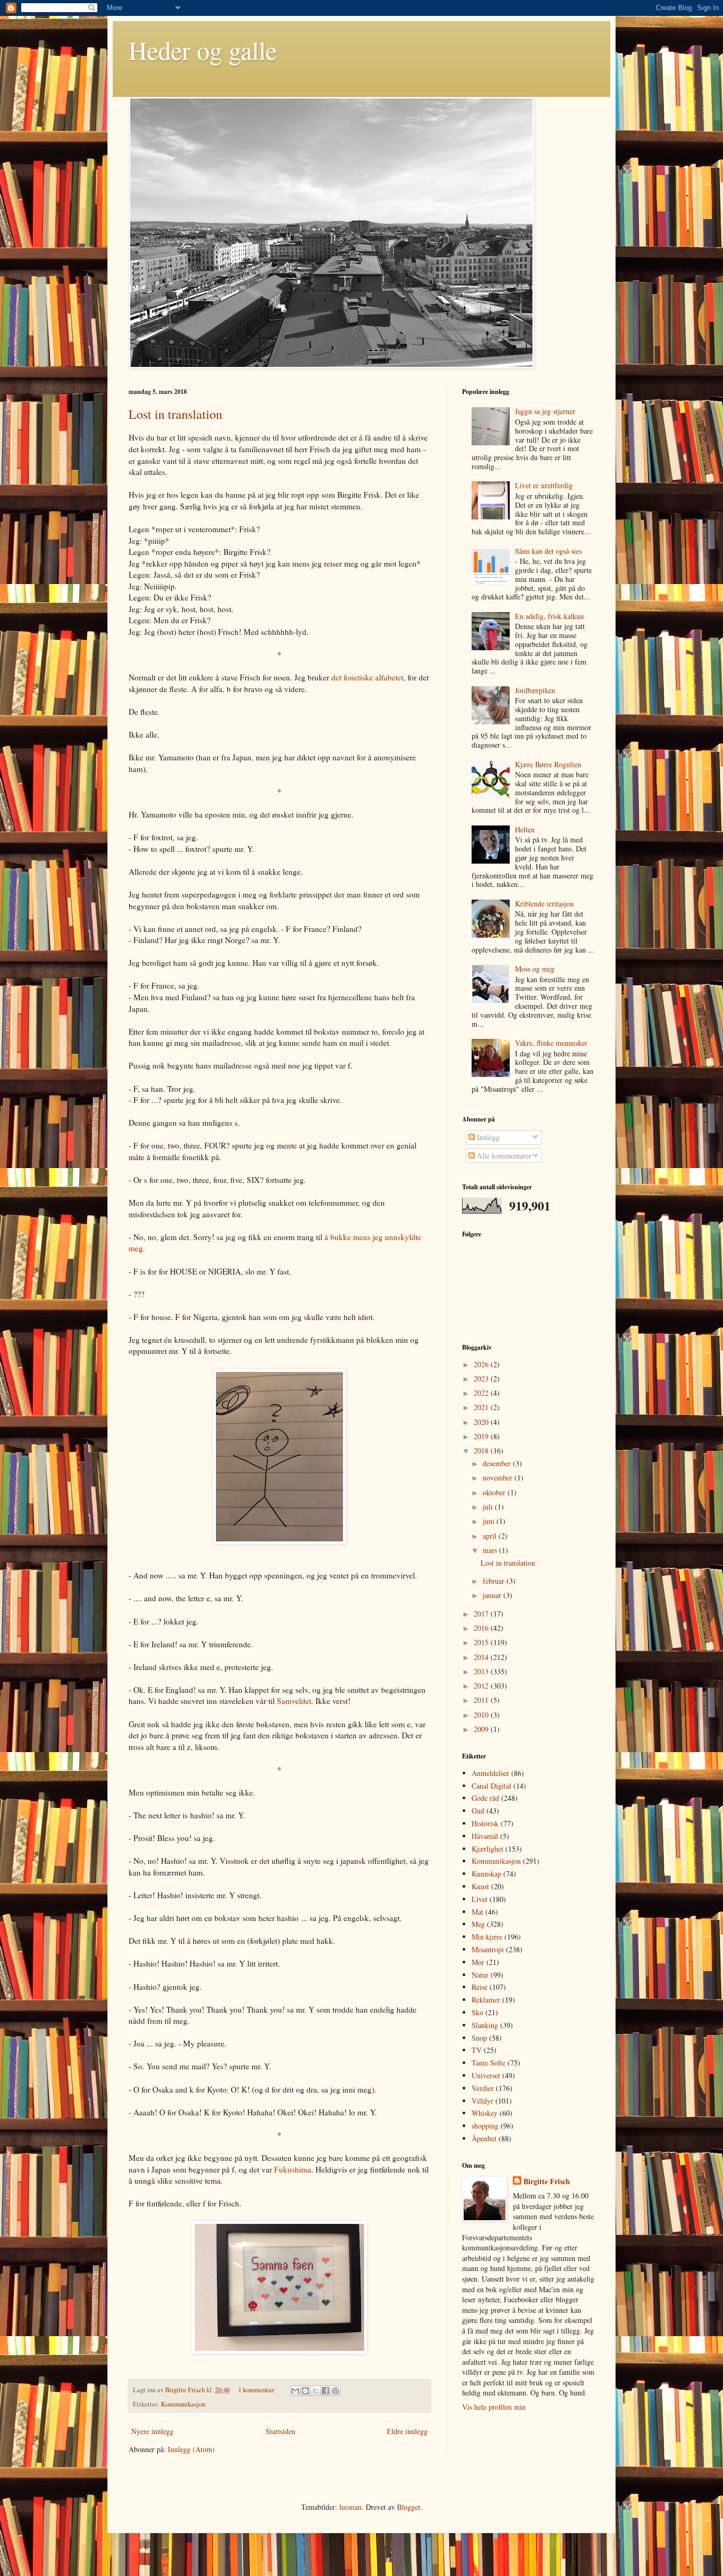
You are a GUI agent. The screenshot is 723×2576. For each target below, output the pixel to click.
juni (490, 1521)
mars (491, 1550)
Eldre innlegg (407, 2431)
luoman (350, 2507)
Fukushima (293, 2169)
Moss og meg (535, 969)
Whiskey (485, 2113)
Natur (480, 1975)
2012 (482, 1686)
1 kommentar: (258, 2390)
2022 (482, 1393)
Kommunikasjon (183, 2404)
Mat (477, 1912)
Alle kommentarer (503, 1156)
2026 (482, 1364)
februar (495, 1581)
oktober (495, 1492)
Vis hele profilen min (494, 2407)
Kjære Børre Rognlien (548, 764)
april (491, 1536)
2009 (482, 1729)
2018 (482, 1451)
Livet (480, 1899)
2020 (482, 1422)
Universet (486, 2075)
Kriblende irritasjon (544, 904)
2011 (482, 1700)
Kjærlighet (487, 1849)
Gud (478, 1811)
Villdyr (482, 2101)
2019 (482, 1436)
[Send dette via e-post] (295, 2391)
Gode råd (485, 1798)
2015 (482, 1642)
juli (489, 1507)
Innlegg (487, 1137)
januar (493, 1595)
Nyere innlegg (152, 2431)
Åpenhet (484, 2138)
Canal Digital (491, 1786)
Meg (478, 1924)
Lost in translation (175, 414)
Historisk (485, 1823)
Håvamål (485, 1836)
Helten (525, 829)
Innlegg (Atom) (191, 2449)
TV (477, 2050)
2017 (482, 1614)
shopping (485, 2126)
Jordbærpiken (535, 690)
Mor (478, 1962)
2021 (482, 1407)
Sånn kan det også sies (548, 551)
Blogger (409, 2507)
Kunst (480, 1886)
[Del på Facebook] (326, 2391)
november (499, 1478)
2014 (482, 1657)
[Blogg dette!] (305, 2391)
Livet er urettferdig (544, 485)
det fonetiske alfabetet (367, 677)
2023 (482, 1379)
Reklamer (486, 2000)
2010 (482, 1715)
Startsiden (281, 2431)
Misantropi (488, 1949)
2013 (482, 1671)
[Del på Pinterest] (336, 2391)
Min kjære (487, 1937)
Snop (479, 2038)
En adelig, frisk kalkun (549, 616)
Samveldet (294, 1701)
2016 (482, 1628)
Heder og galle (203, 50)
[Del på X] (315, 2391)
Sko (477, 2012)
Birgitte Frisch (186, 2390)
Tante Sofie (489, 2063)
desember (498, 1463)
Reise (480, 1987)
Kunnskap (486, 1874)
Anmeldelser (490, 1773)
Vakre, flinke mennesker (551, 1043)
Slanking (485, 2025)
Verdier (483, 2088)
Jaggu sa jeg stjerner (545, 411)
